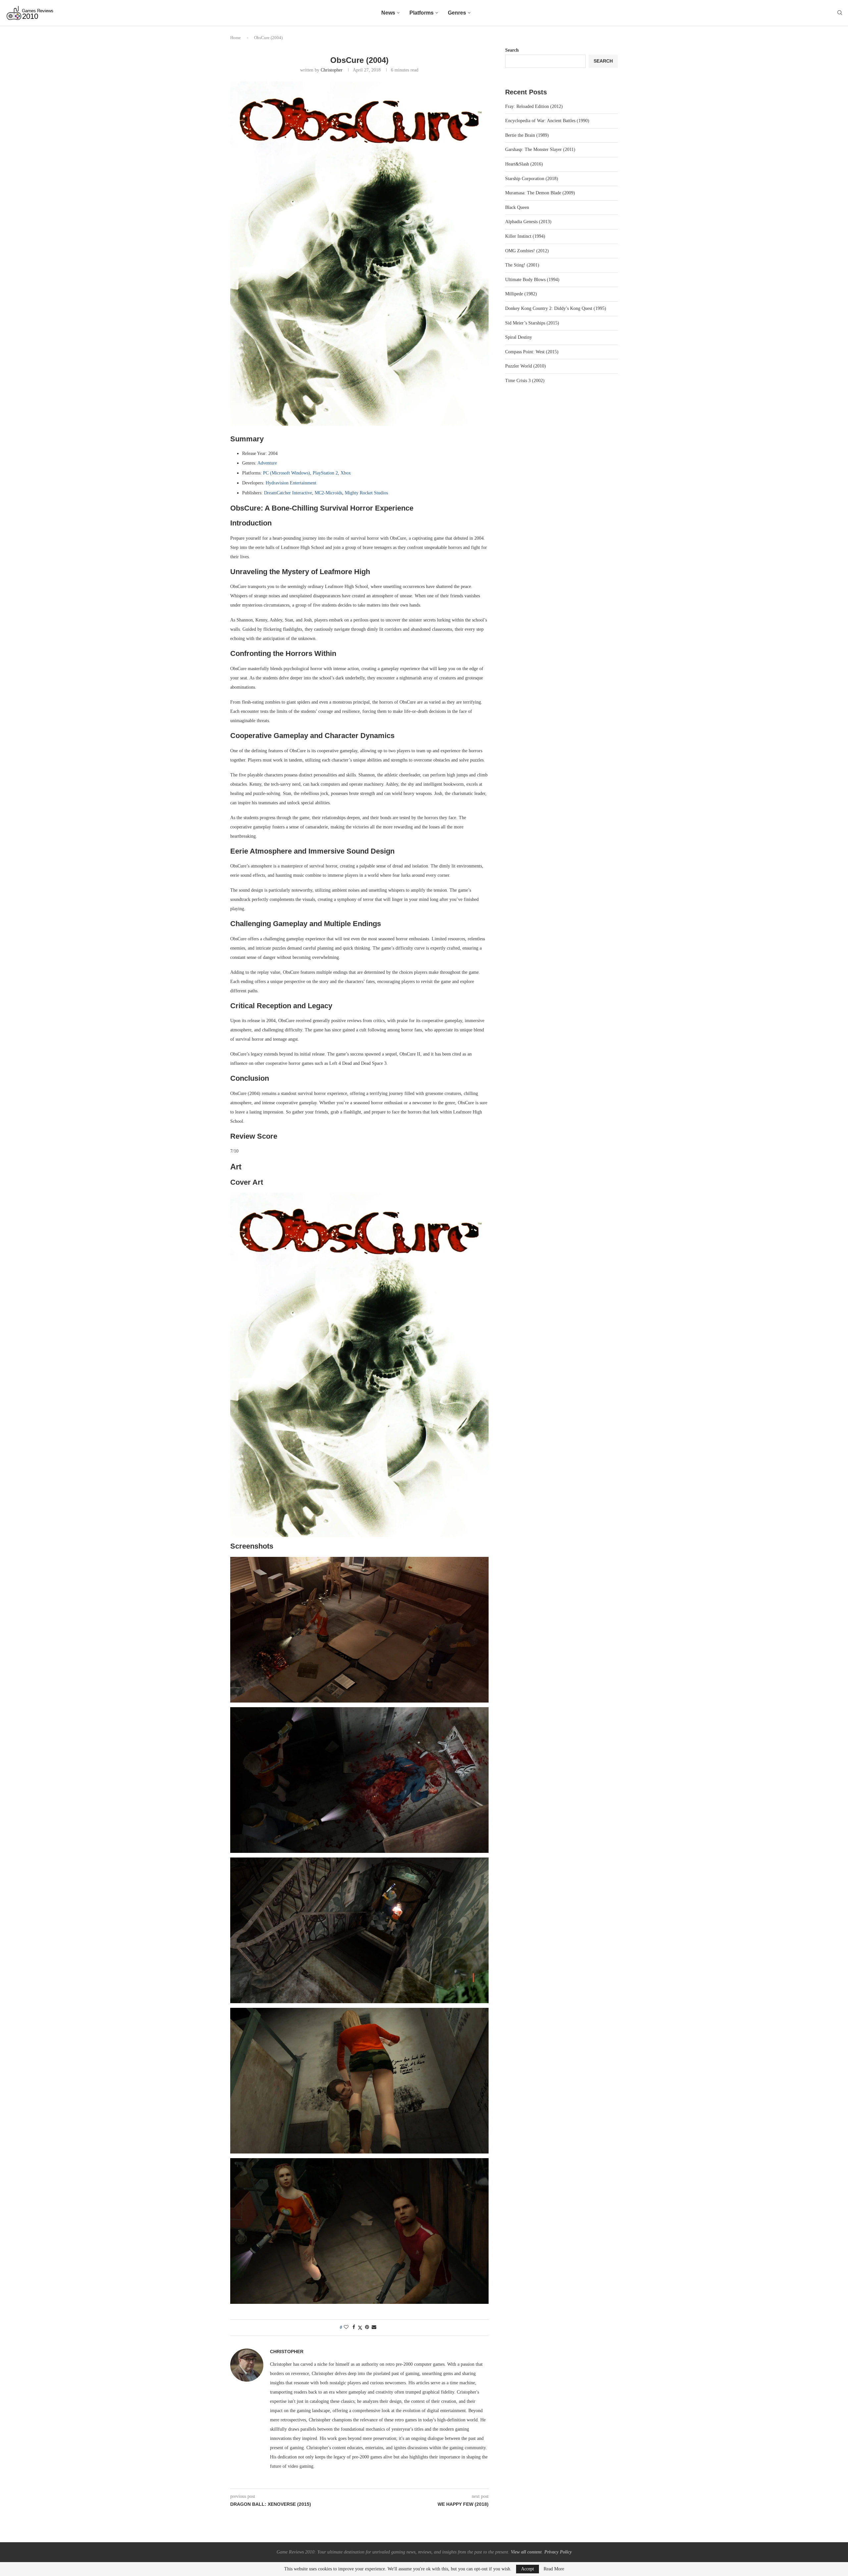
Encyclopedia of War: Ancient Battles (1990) (547, 121)
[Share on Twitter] (360, 2328)
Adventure (267, 463)
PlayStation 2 (325, 473)
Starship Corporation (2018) (532, 179)
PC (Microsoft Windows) (287, 473)
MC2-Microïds (328, 493)
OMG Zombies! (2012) (527, 251)
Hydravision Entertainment (291, 483)
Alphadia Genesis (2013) (528, 222)
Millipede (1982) (521, 294)
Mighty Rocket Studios (366, 493)
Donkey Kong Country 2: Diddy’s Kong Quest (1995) (556, 308)
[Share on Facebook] (354, 2327)
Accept (528, 2569)
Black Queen (517, 207)
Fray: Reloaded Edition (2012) (534, 106)
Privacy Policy (558, 2552)
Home (236, 38)
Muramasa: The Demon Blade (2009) (540, 193)
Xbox (346, 473)
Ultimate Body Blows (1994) (532, 280)
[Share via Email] (374, 2327)
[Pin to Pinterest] (367, 2327)
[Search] (840, 13)
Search (512, 50)
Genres (457, 13)
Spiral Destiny (519, 337)
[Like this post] (346, 2327)
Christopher (332, 70)
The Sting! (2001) (522, 265)
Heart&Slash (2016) (524, 164)
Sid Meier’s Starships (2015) (532, 323)
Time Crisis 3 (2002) (525, 381)
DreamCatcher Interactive (288, 493)
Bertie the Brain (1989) (527, 135)
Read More (554, 2569)
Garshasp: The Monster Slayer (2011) (540, 149)
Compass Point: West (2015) (532, 352)
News (388, 13)
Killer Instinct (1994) (525, 236)
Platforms (422, 13)
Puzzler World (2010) (526, 366)
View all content (526, 2552)
